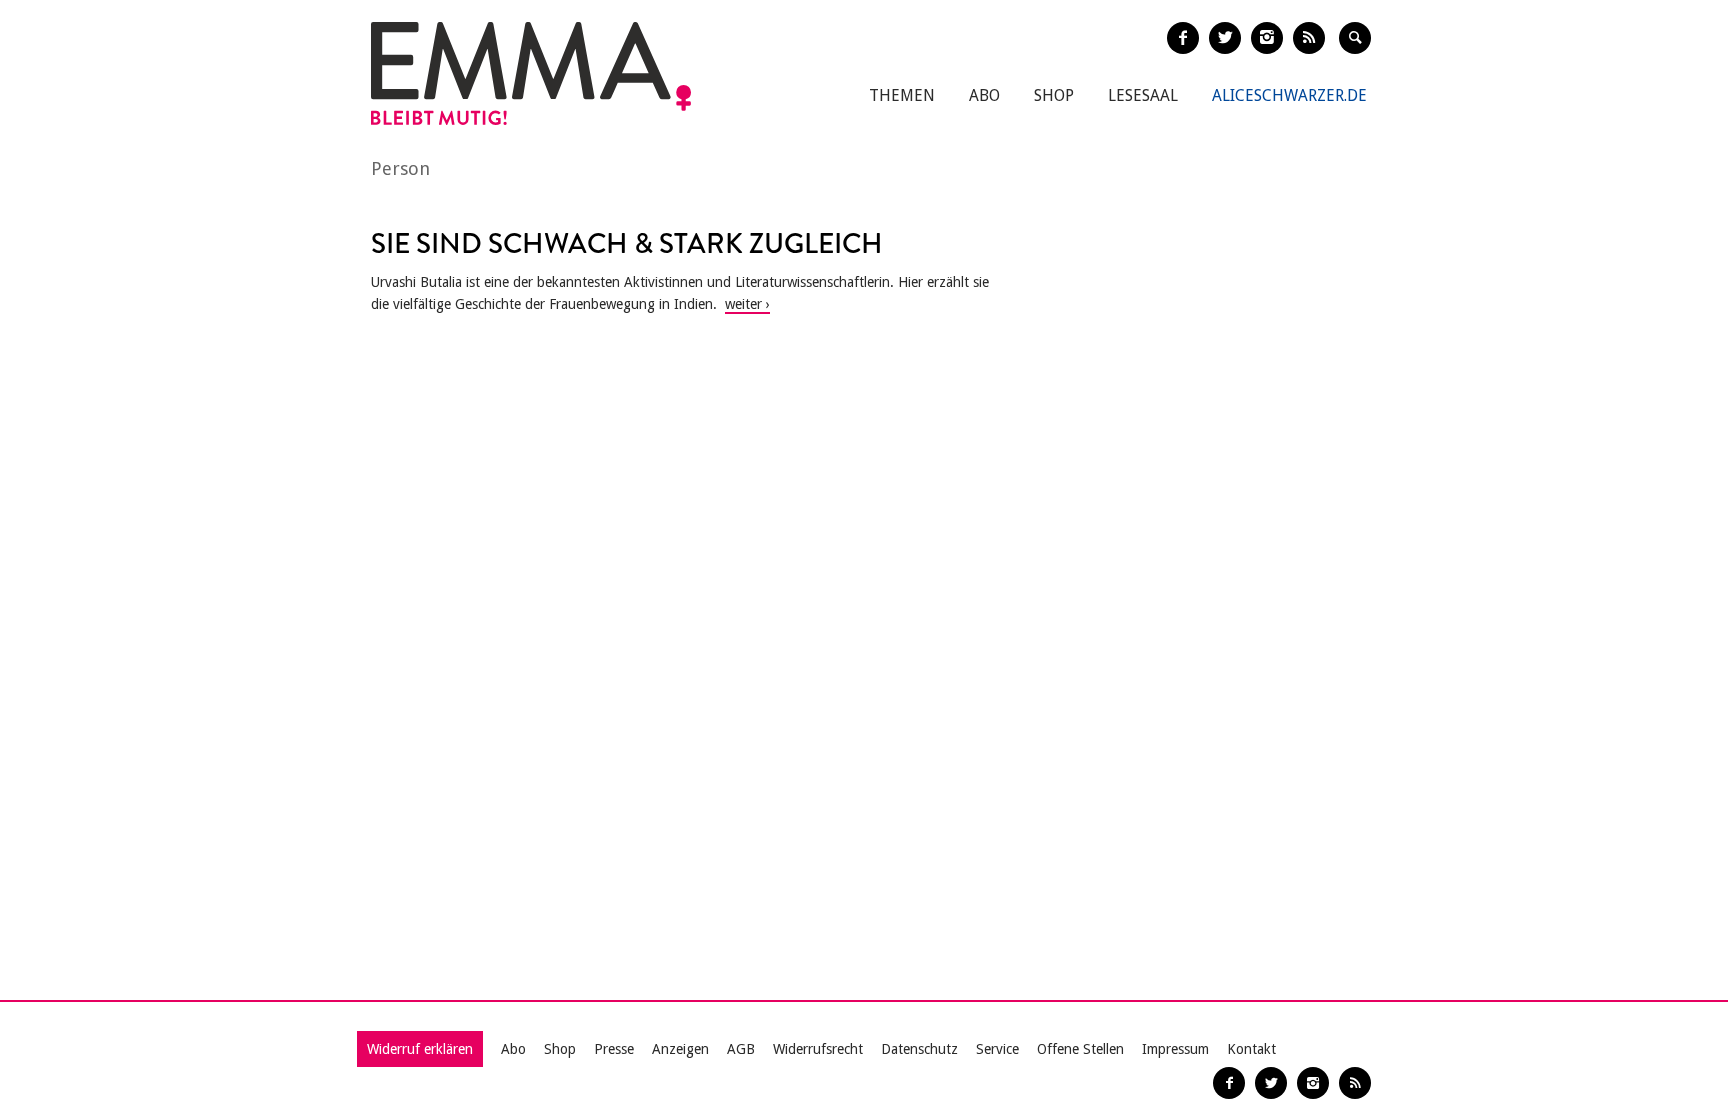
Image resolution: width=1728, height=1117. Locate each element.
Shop (1054, 95)
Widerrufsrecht (818, 1049)
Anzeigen (680, 1049)
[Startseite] (531, 73)
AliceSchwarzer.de (1289, 95)
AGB (741, 1049)
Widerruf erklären (420, 1049)
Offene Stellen (1080, 1049)
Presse (614, 1049)
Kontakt (1251, 1049)
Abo (984, 95)
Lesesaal (1143, 95)
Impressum (1175, 1049)
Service (997, 1049)
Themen (902, 95)
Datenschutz (919, 1049)
